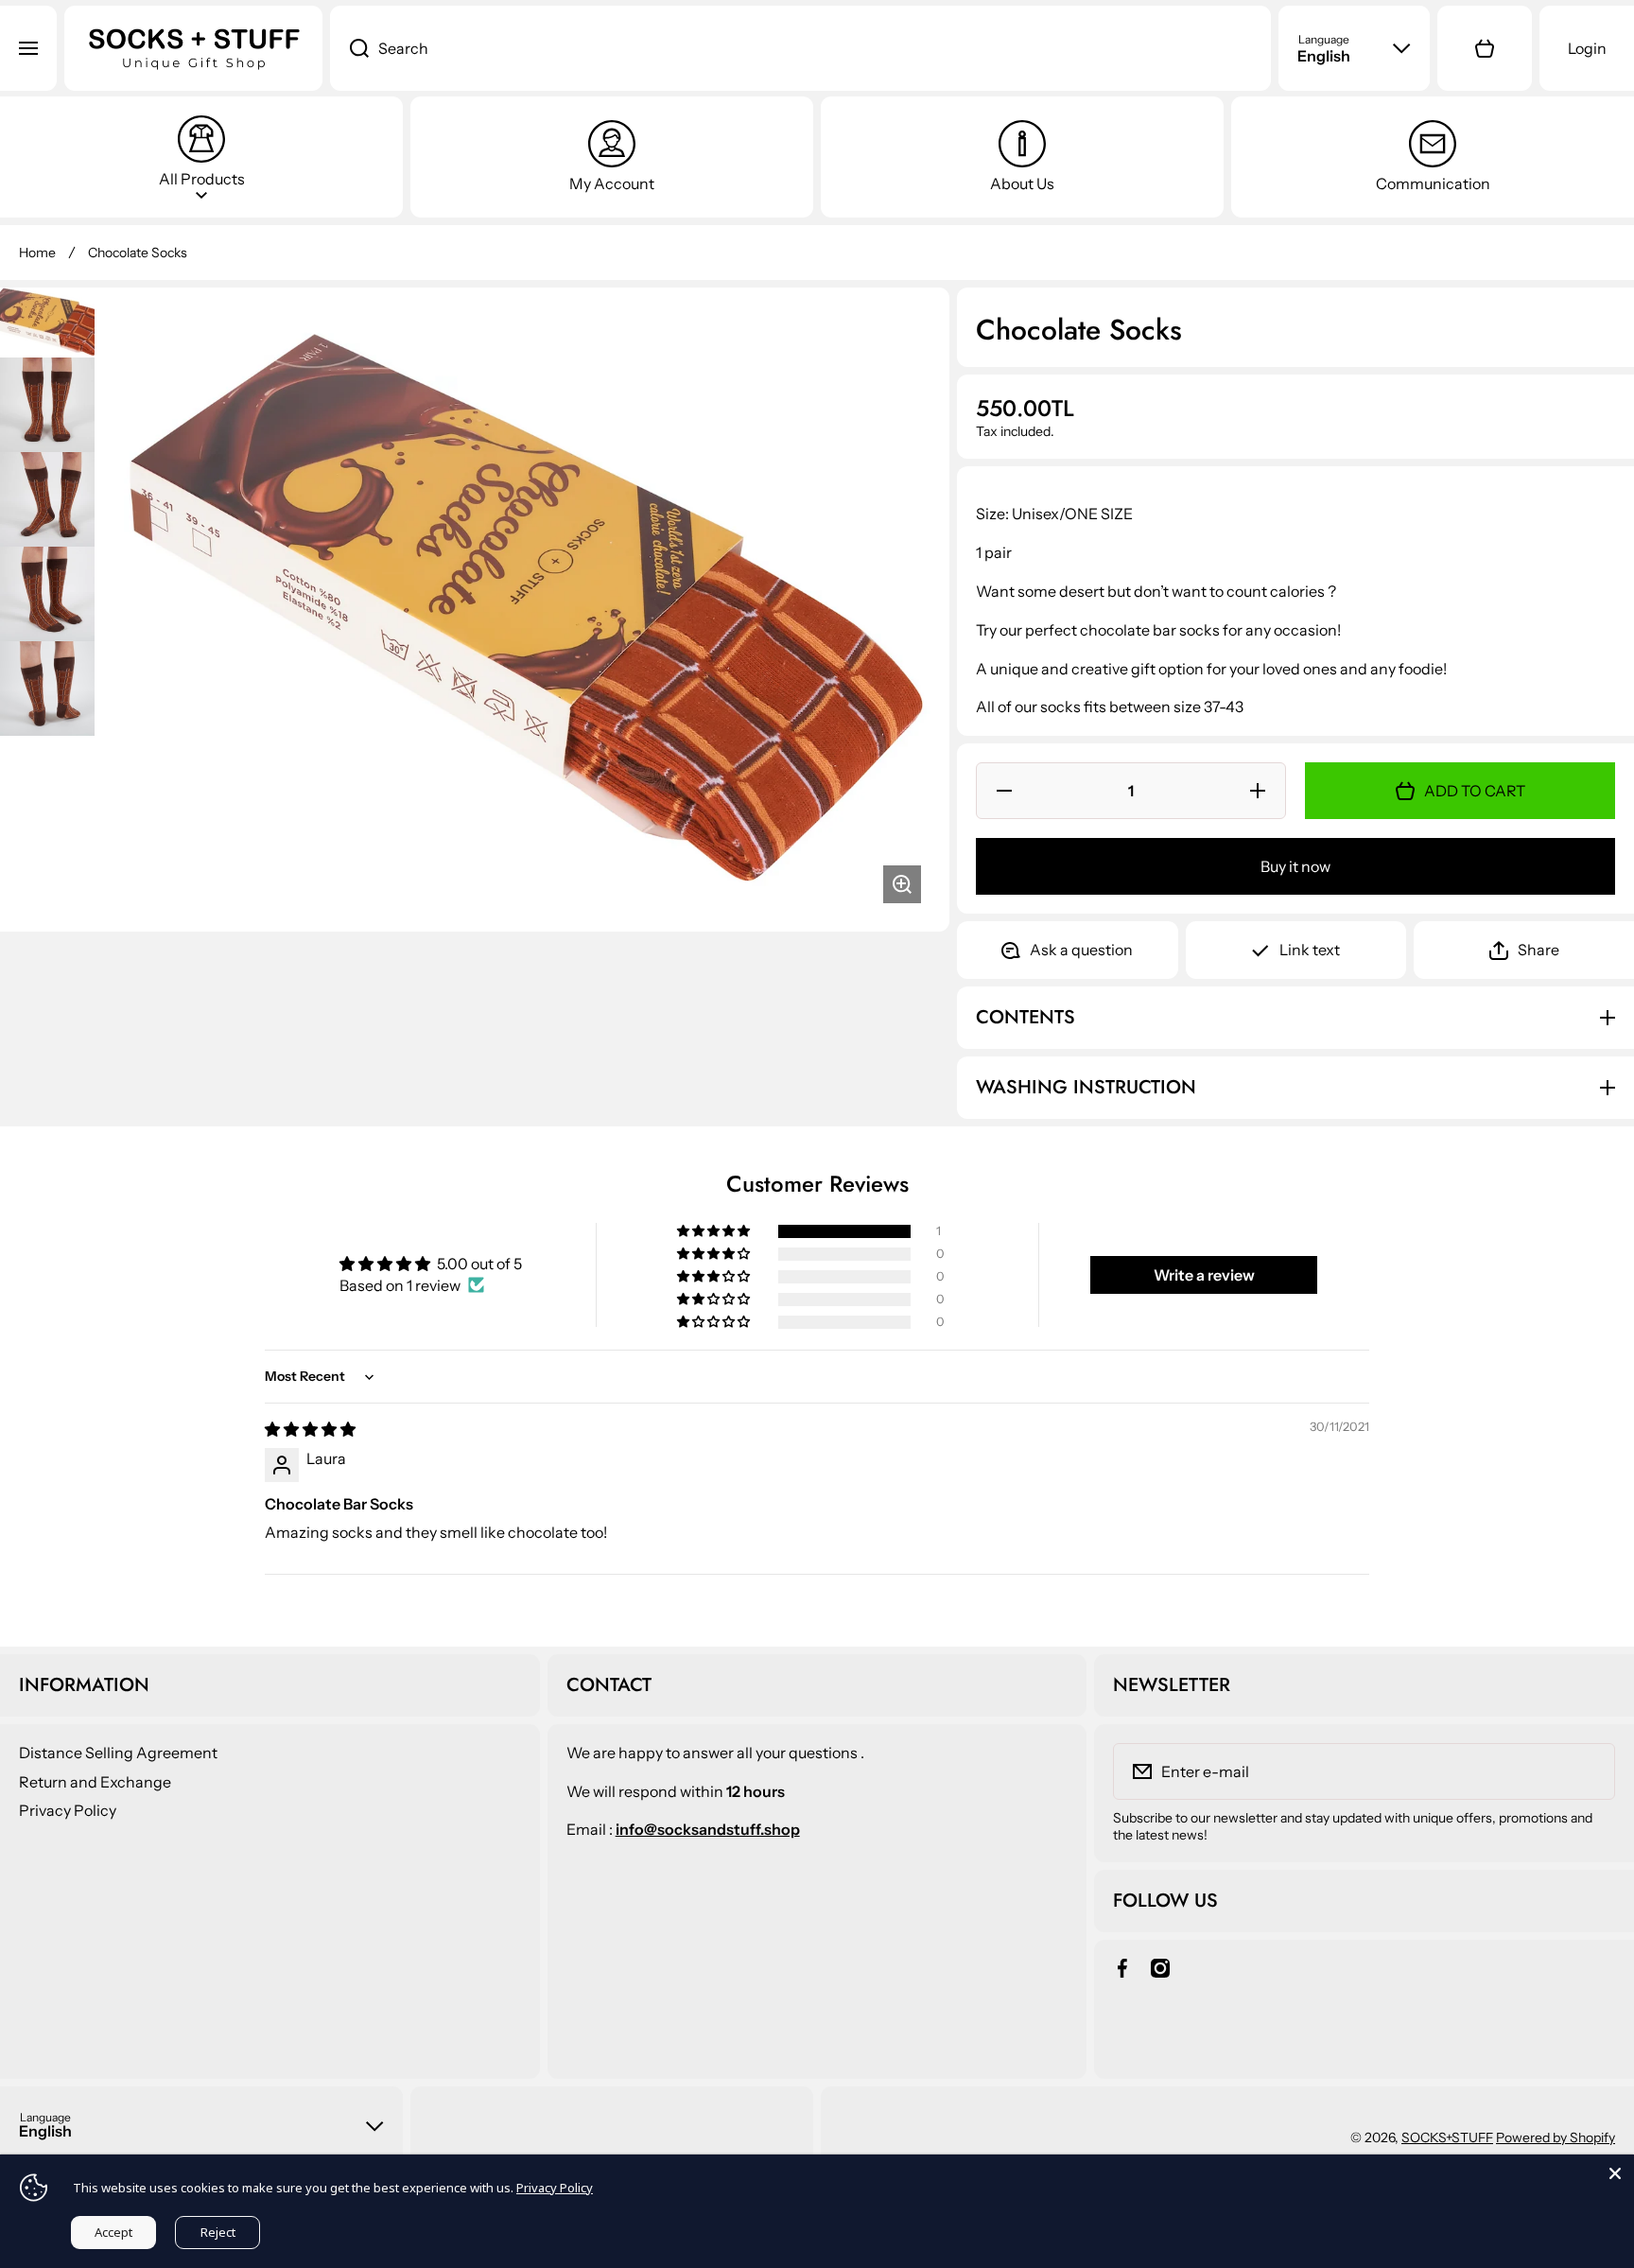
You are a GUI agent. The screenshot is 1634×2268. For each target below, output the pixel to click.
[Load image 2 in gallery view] (47, 405)
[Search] (349, 48)
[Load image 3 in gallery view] (47, 499)
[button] (1485, 48)
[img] (310, 1429)
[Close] (1615, 2173)
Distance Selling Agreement (118, 1753)
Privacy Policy (68, 1810)
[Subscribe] (1589, 1771)
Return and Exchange (95, 1782)
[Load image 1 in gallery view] (47, 323)
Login (1587, 48)
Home (37, 253)
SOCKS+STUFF (1447, 2137)
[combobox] (801, 48)
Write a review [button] (1204, 1275)
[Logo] (193, 48)
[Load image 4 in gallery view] (47, 594)
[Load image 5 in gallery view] (47, 689)
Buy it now (1295, 866)
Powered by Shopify (1556, 2137)
